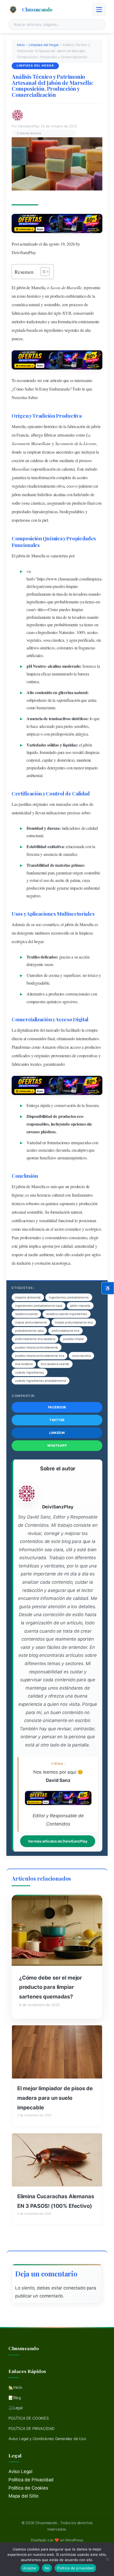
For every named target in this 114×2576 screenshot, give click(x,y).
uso (68, 752)
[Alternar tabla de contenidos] (42, 272)
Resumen (24, 272)
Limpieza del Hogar (44, 45)
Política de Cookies (28, 2488)
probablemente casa (29, 1331)
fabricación (21, 313)
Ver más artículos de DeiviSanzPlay (58, 1841)
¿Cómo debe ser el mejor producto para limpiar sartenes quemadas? (51, 1987)
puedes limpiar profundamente (37, 1347)
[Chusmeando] (13, 10)
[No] (107, 2559)
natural (34, 304)
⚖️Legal (16, 2408)
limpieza (94, 579)
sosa (26, 503)
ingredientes (54, 330)
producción (36, 888)
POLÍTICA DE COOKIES (29, 2418)
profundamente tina (65, 1331)
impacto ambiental (28, 1297)
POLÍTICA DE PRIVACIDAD (31, 2428)
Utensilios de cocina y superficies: (54, 975)
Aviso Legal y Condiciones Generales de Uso (47, 2439)
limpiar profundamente (31, 1322)
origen (78, 873)
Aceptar (30, 2568)
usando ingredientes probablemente (41, 1381)
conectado (74, 2288)
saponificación (44, 469)
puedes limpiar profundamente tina (40, 1356)
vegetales (72, 330)
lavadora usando (26, 1314)
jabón (21, 287)
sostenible (52, 304)
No (47, 2568)
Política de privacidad (75, 2568)
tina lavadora (24, 1364)
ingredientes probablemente (69, 1297)
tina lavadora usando (55, 1364)
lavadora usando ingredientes (66, 1314)
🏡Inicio (15, 2387)
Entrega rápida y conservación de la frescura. (63, 1105)
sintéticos (47, 648)
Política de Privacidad (31, 2480)
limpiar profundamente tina (74, 1322)
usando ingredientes (30, 1372)
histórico (34, 296)
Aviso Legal (20, 2471)
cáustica (37, 503)
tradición (24, 1263)
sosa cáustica (81, 1356)
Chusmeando (37, 9)
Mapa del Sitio (23, 2496)
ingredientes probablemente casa (39, 1306)
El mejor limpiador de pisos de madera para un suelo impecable (55, 2098)
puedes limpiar (73, 1339)
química (52, 1203)
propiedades (21, 511)
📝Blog (15, 2398)
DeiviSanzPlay (24, 252)
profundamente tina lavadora (35, 1339)
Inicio (21, 45)
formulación (67, 322)
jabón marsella (80, 1306)
